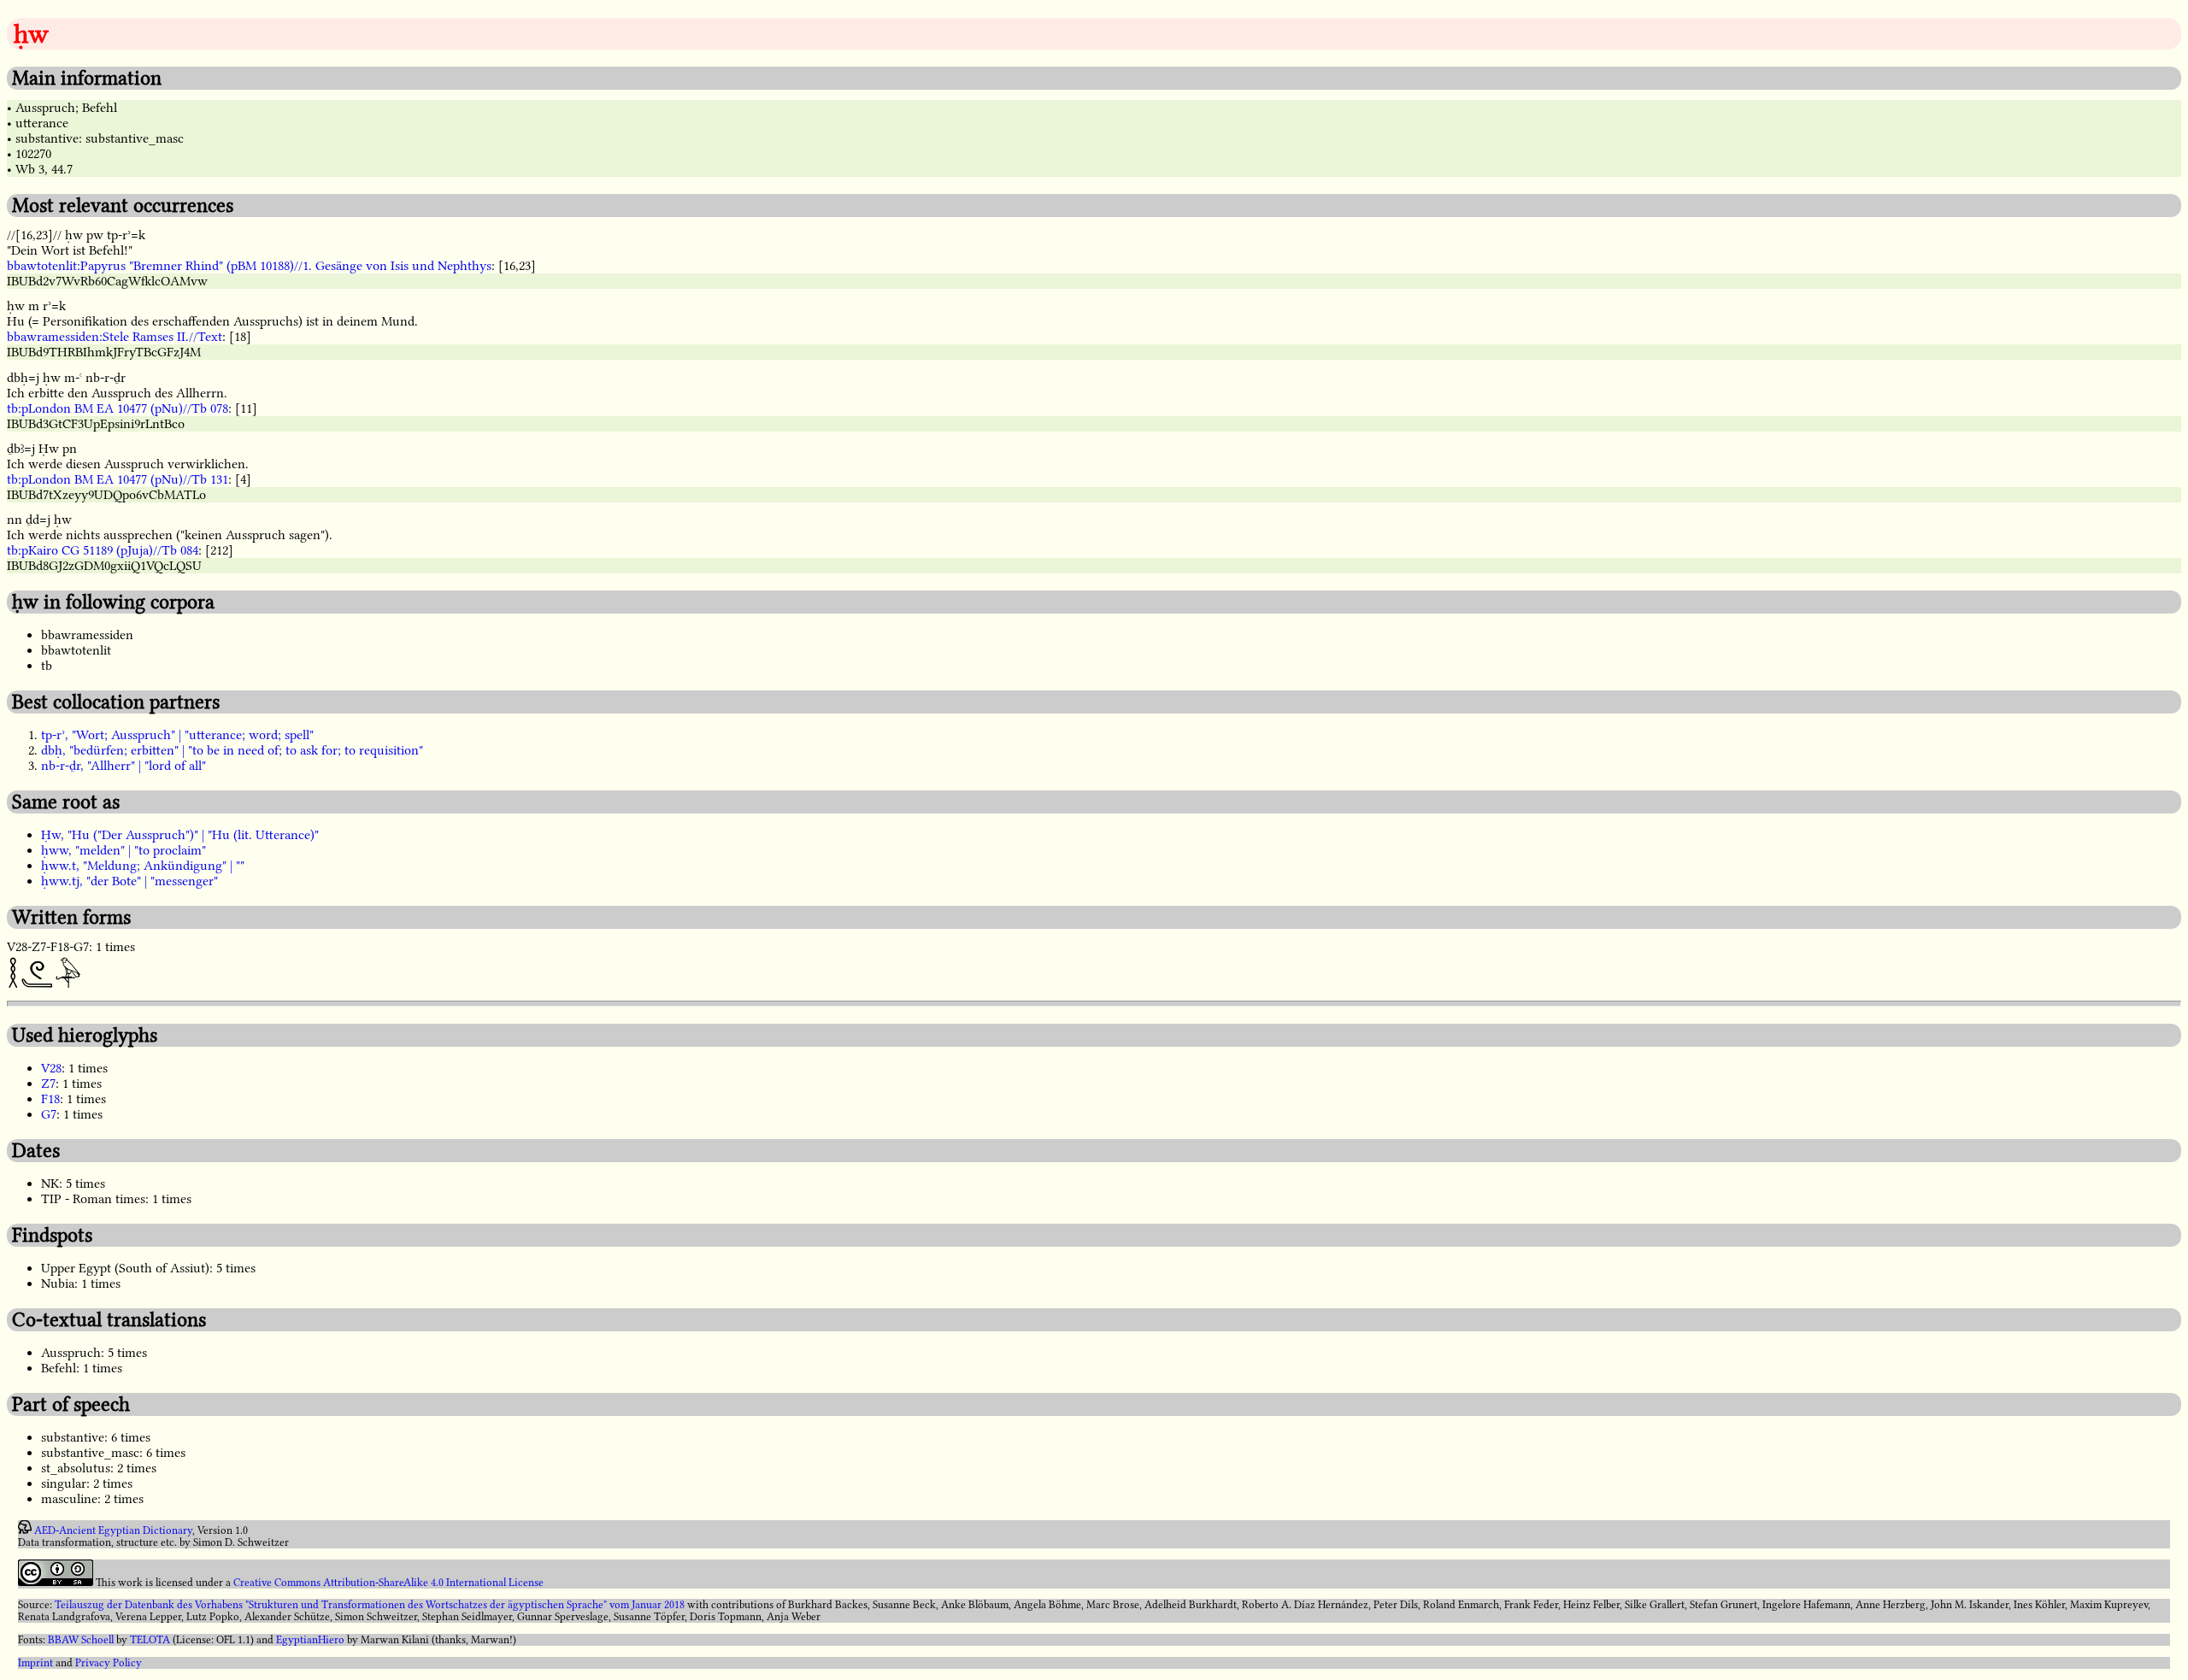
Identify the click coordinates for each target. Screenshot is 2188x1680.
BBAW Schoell (81, 1640)
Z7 (48, 1084)
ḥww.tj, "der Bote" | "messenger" (129, 881)
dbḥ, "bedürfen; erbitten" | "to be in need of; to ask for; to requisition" (232, 750)
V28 (51, 1068)
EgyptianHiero (310, 1640)
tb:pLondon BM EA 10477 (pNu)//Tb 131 (118, 479)
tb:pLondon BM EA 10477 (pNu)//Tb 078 (118, 408)
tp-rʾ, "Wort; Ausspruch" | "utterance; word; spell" (177, 735)
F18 (50, 1099)
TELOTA (150, 1640)
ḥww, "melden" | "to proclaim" (124, 850)
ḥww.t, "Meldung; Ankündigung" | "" (143, 866)
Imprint (35, 1663)
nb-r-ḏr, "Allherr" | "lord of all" (124, 766)
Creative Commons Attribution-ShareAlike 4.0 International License (388, 1583)
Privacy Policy (109, 1663)
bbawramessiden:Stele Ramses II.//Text (115, 337)
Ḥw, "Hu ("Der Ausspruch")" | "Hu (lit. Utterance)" (180, 835)
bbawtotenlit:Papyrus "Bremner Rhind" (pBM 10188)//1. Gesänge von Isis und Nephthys (249, 266)
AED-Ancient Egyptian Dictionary (113, 1530)
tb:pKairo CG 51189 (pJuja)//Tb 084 (103, 550)
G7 (49, 1114)
